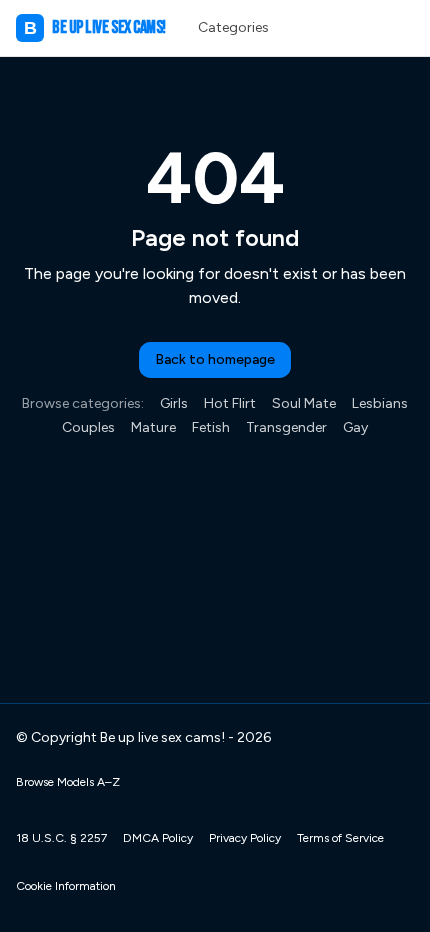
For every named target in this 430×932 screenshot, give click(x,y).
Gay (355, 427)
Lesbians (380, 403)
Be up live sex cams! (95, 27)
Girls (174, 403)
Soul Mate (304, 403)
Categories (233, 27)
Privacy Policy (245, 838)
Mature (153, 427)
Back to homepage (215, 359)
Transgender (286, 427)
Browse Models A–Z (68, 782)
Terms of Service (340, 838)
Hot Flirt (230, 403)
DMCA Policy (158, 838)
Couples (88, 427)
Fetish (211, 427)
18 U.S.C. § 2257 (61, 838)
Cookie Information (66, 886)
